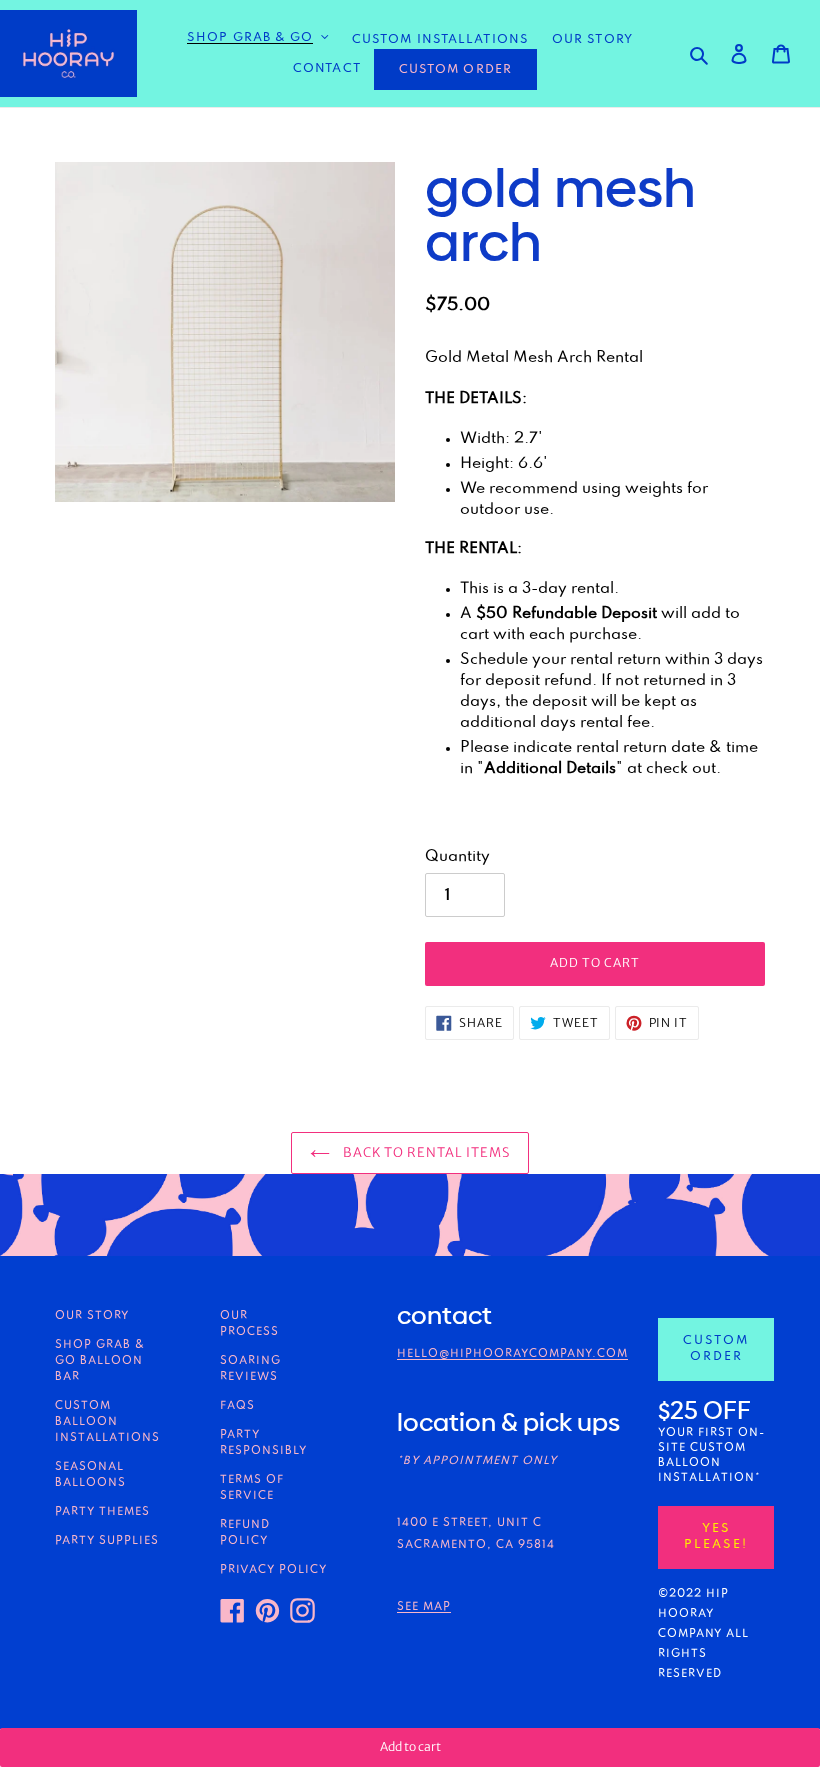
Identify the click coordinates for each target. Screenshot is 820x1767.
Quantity (457, 857)
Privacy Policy (273, 1570)
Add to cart (410, 1746)
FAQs (237, 1406)
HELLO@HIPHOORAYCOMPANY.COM (512, 1354)
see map (424, 1607)
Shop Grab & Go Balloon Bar (100, 1361)
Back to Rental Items (425, 1152)
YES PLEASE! (716, 1537)
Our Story (92, 1316)
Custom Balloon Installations (107, 1422)
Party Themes (102, 1512)
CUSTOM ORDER (455, 69)
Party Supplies (107, 1541)
